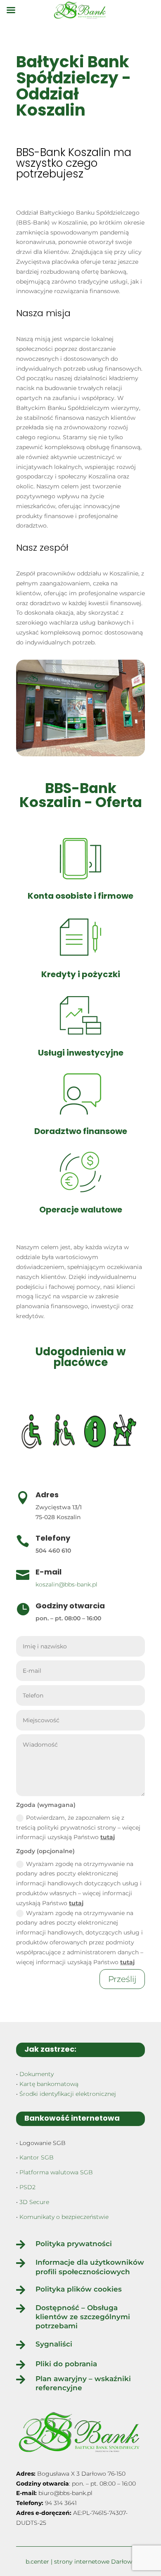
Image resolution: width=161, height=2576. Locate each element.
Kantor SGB (37, 2157)
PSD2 (27, 2187)
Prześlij (122, 1979)
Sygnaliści (54, 2344)
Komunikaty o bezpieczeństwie (64, 2217)
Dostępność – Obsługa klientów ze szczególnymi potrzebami (83, 2317)
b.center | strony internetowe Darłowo (81, 2562)
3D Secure (34, 2202)
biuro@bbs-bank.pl (65, 2493)
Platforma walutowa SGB (56, 2172)
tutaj (108, 1837)
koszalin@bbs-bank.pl (66, 1584)
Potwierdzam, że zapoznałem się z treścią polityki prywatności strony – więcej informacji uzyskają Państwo (78, 1828)
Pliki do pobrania (66, 2364)
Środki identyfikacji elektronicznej (68, 2094)
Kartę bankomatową (49, 2084)
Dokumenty (37, 2074)
